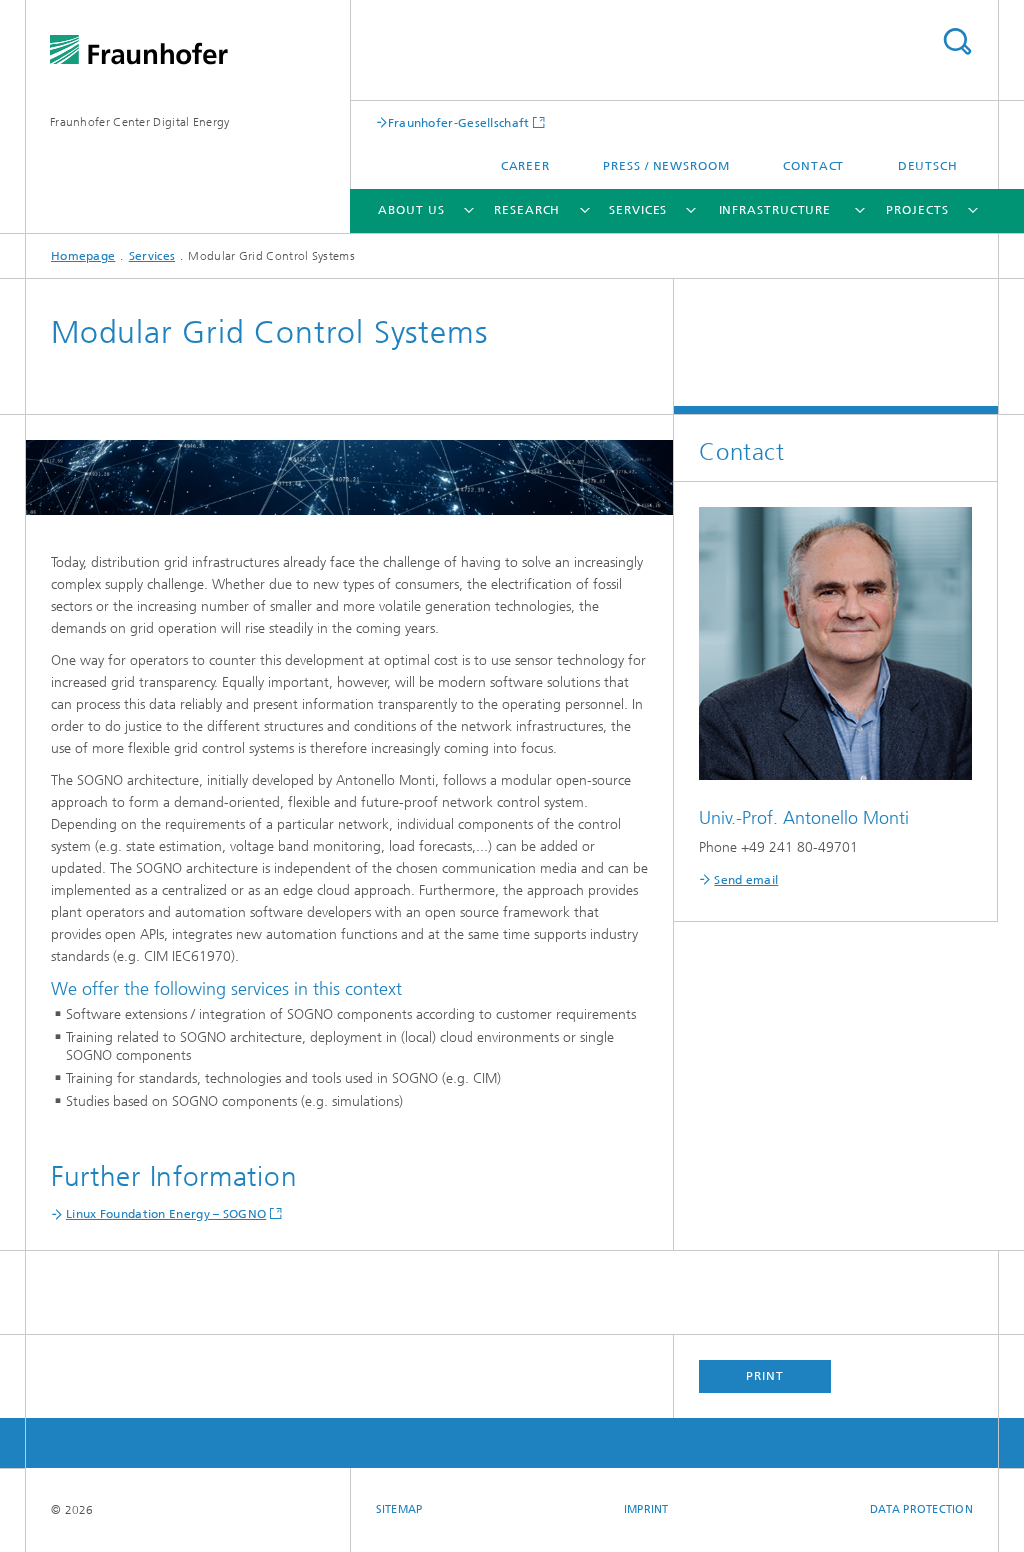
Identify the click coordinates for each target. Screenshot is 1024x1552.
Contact (813, 166)
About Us (411, 210)
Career (525, 166)
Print (765, 1376)
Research (527, 210)
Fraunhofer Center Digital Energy (140, 122)
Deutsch (928, 166)
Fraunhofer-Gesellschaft (459, 122)
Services (638, 210)
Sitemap (399, 1509)
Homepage (83, 256)
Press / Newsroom (666, 166)
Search (957, 41)
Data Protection (921, 1509)
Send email (746, 880)
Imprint (646, 1509)
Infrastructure (775, 210)
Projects (917, 210)
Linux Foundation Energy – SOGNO (166, 1214)
